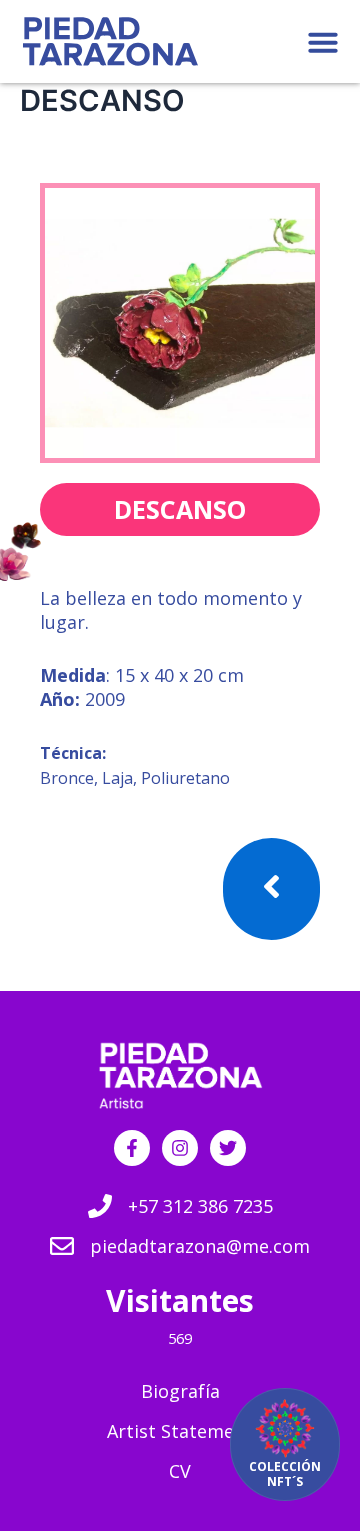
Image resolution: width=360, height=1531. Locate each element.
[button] (323, 42)
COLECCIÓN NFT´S (285, 1474)
